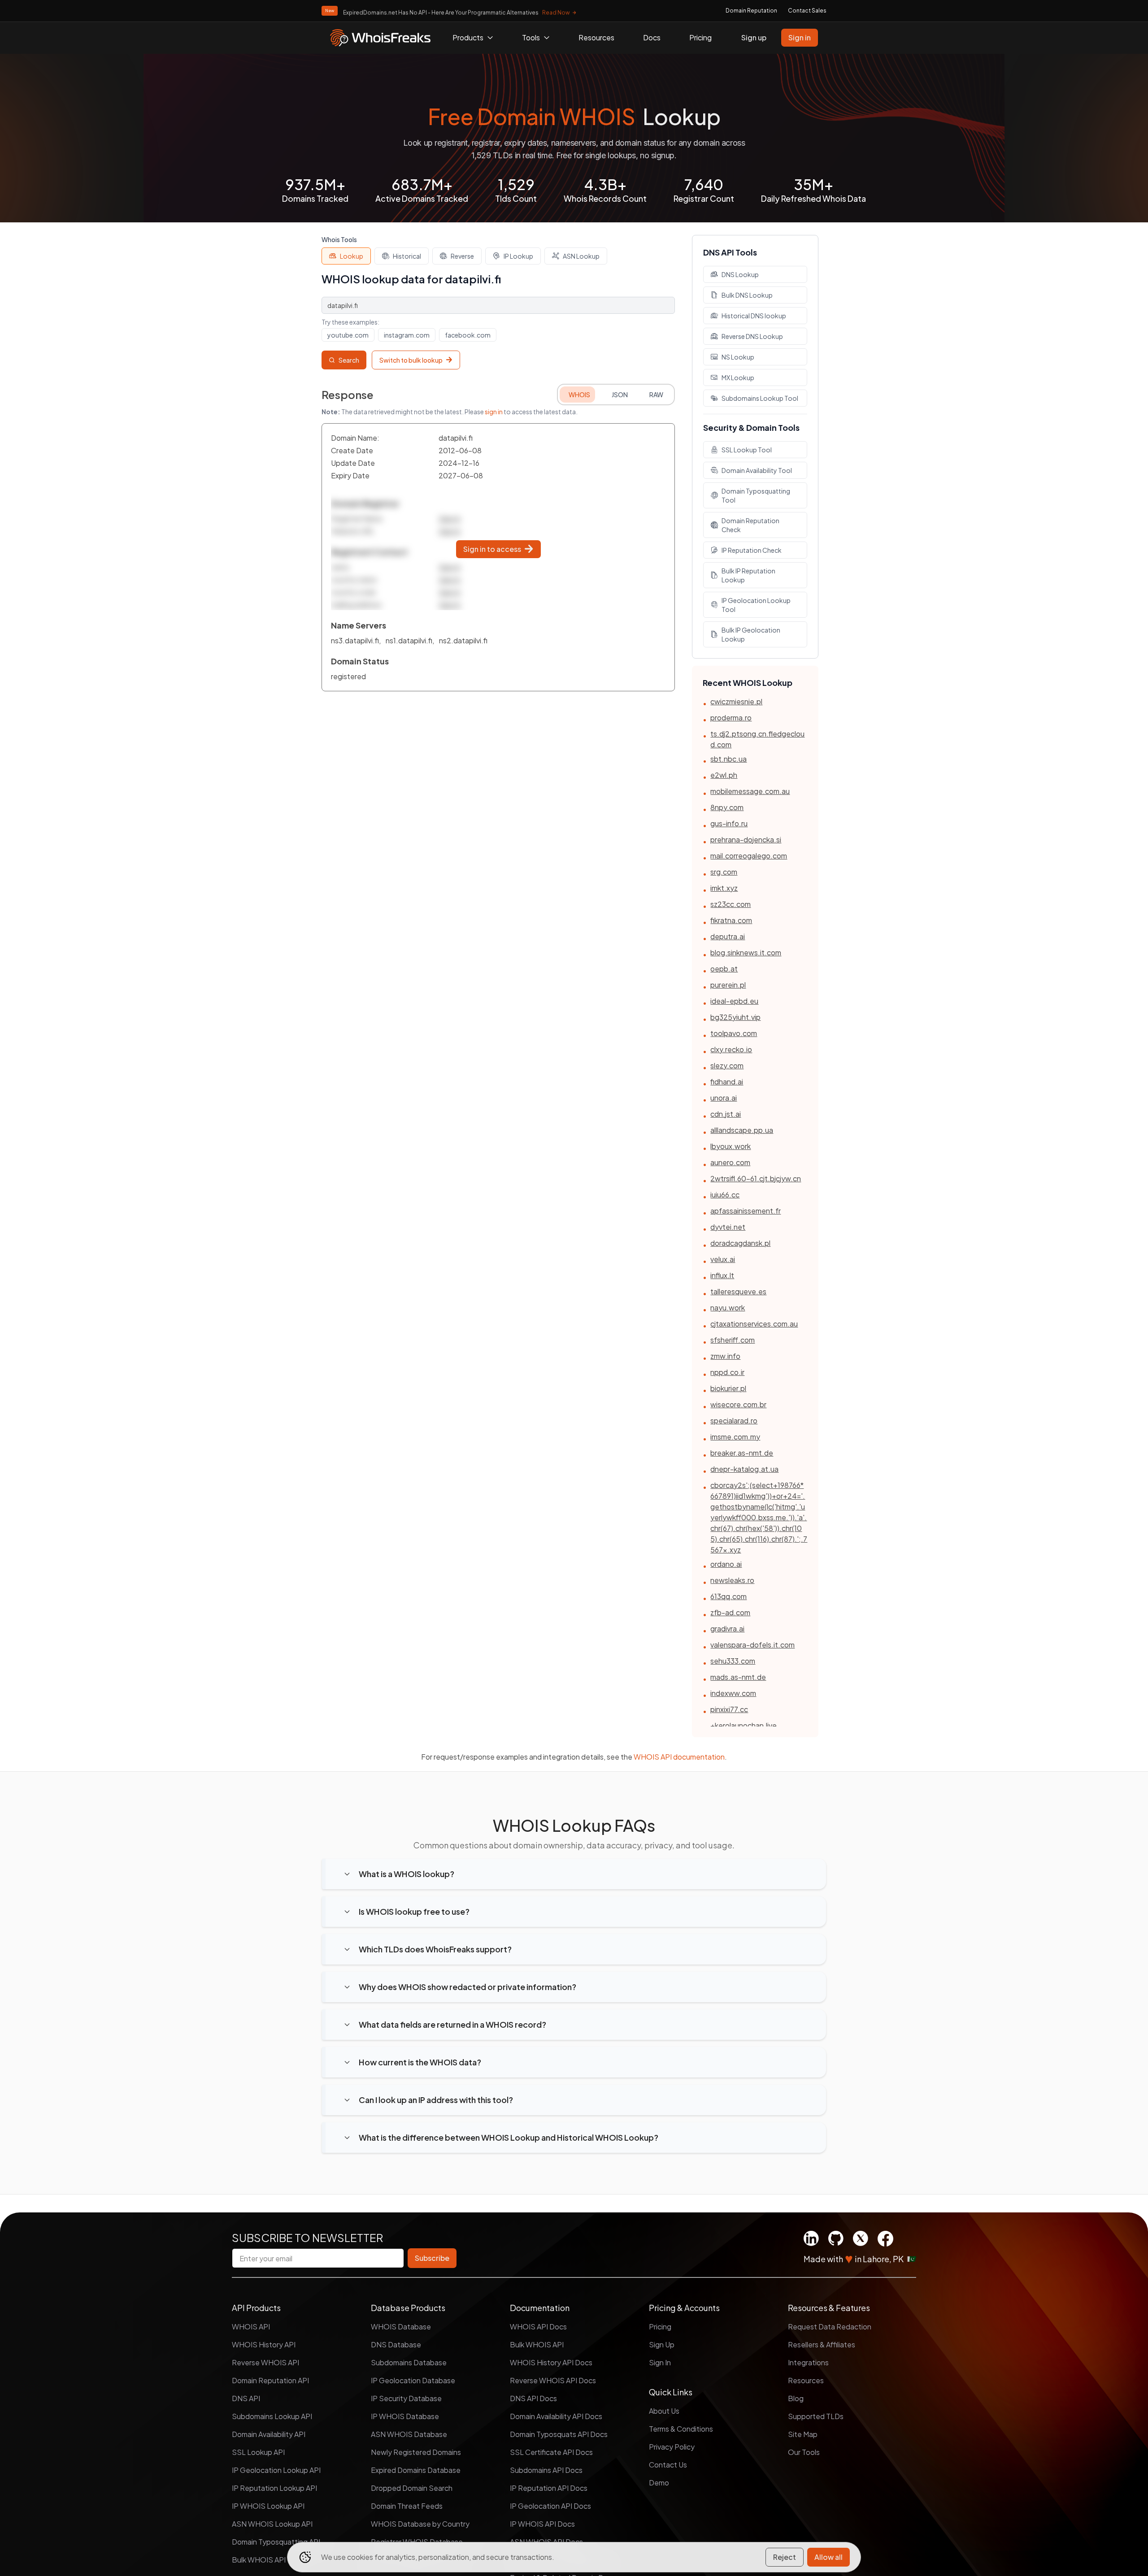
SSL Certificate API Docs (551, 2452)
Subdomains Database (409, 2362)
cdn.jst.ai (726, 1114)
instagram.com (407, 335)
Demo (659, 2483)
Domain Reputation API (270, 2380)
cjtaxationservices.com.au (754, 1324)
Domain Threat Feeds (407, 2506)
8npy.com (727, 807)
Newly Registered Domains (416, 2452)
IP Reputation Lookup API (274, 2488)
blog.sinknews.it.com (746, 952)
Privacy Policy (672, 2447)
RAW (656, 395)
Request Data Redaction (830, 2327)
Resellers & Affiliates (822, 2344)
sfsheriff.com (733, 1340)
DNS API (246, 2398)
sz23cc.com (731, 904)
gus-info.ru (729, 823)
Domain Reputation (751, 11)
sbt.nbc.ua (728, 759)
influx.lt (722, 1275)
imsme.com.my (735, 1437)
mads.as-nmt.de (738, 1677)
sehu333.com (733, 1661)
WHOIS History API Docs (551, 2362)
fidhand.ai (727, 1082)
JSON (620, 395)
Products (468, 37)
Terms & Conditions (681, 2429)
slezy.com (727, 1065)
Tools (531, 37)
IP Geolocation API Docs (550, 2506)
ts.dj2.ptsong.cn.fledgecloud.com (757, 739)
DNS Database (396, 2344)
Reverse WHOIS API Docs (553, 2380)
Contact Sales (807, 11)
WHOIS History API (264, 2344)
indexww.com (733, 1693)
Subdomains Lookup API (272, 2416)
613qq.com (728, 1596)
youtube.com (348, 335)
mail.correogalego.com (749, 856)
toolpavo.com (734, 1033)
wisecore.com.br (738, 1404)
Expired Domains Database (416, 2470)
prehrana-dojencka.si (746, 839)
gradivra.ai (727, 1628)
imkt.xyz (724, 888)
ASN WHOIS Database (409, 2434)
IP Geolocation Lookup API (276, 2470)
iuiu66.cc (725, 1195)
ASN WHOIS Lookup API (272, 2524)
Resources (596, 37)
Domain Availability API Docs (556, 2416)
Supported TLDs (816, 2416)
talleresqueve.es (738, 1291)
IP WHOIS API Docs (542, 2524)
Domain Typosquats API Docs (559, 2434)
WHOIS (579, 395)
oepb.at (724, 969)
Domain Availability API (269, 2434)
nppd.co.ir (727, 1372)
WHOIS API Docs (538, 2327)
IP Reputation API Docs (549, 2488)
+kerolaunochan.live (744, 1725)
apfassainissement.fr (746, 1211)
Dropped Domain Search (412, 2488)
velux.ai (723, 1259)
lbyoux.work (731, 1146)
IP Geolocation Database (413, 2380)
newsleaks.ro (732, 1580)
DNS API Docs (533, 2398)
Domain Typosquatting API (276, 2542)
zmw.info (725, 1356)
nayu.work (728, 1308)
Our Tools (804, 2452)
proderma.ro (731, 718)
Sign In (660, 2362)
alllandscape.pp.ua (742, 1130)
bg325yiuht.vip (735, 1017)
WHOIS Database (401, 2327)
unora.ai (724, 1098)
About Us (664, 2411)
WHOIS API (251, 2327)
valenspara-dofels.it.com (752, 1645)
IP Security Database (406, 2398)
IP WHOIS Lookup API (268, 2506)
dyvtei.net (728, 1227)
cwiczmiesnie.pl (736, 701)
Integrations (808, 2362)
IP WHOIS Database (405, 2416)
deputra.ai (728, 936)
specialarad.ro (734, 1420)
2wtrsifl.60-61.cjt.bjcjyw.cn (756, 1178)
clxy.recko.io (731, 1049)
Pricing (700, 37)
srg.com (724, 872)
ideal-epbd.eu (734, 1001)
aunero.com (730, 1162)
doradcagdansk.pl (740, 1243)
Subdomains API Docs (546, 2470)
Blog (796, 2398)
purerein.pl (728, 985)
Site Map (803, 2434)
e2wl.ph (724, 775)
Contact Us (668, 2465)
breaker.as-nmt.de (742, 1453)
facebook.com (468, 335)
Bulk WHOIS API (537, 2344)
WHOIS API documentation (679, 1757)
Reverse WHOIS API (265, 2362)
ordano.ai (726, 1564)
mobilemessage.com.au (750, 791)
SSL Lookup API (258, 2452)
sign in (494, 412)
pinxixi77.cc (729, 1709)
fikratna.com (731, 920)
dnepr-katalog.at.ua (744, 1469)
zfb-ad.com (730, 1612)
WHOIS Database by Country (420, 2524)
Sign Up (662, 2344)
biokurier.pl (728, 1388)
